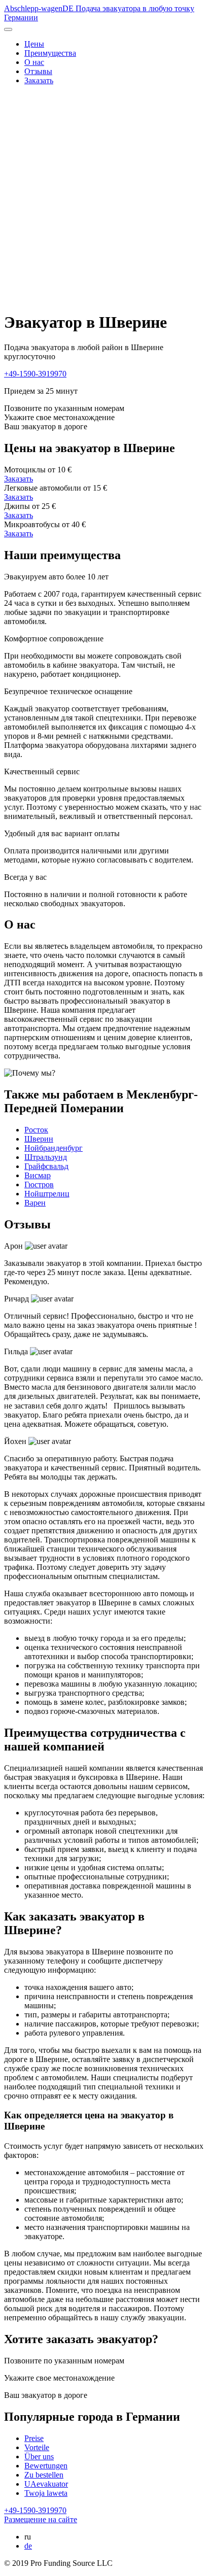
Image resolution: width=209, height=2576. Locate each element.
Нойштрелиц (47, 1194)
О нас (34, 62)
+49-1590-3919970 (35, 374)
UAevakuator (46, 2484)
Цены (34, 44)
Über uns (39, 2457)
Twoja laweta (46, 2493)
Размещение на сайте (41, 2519)
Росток (36, 1130)
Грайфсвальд (46, 1166)
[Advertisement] (104, 198)
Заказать (39, 80)
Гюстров (39, 1184)
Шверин (39, 1139)
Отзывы (38, 71)
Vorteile (37, 2447)
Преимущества (50, 53)
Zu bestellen (44, 2475)
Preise (34, 2438)
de (28, 2546)
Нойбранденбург (54, 1148)
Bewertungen (46, 2466)
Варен (35, 1203)
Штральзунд (46, 1157)
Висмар (38, 1175)
